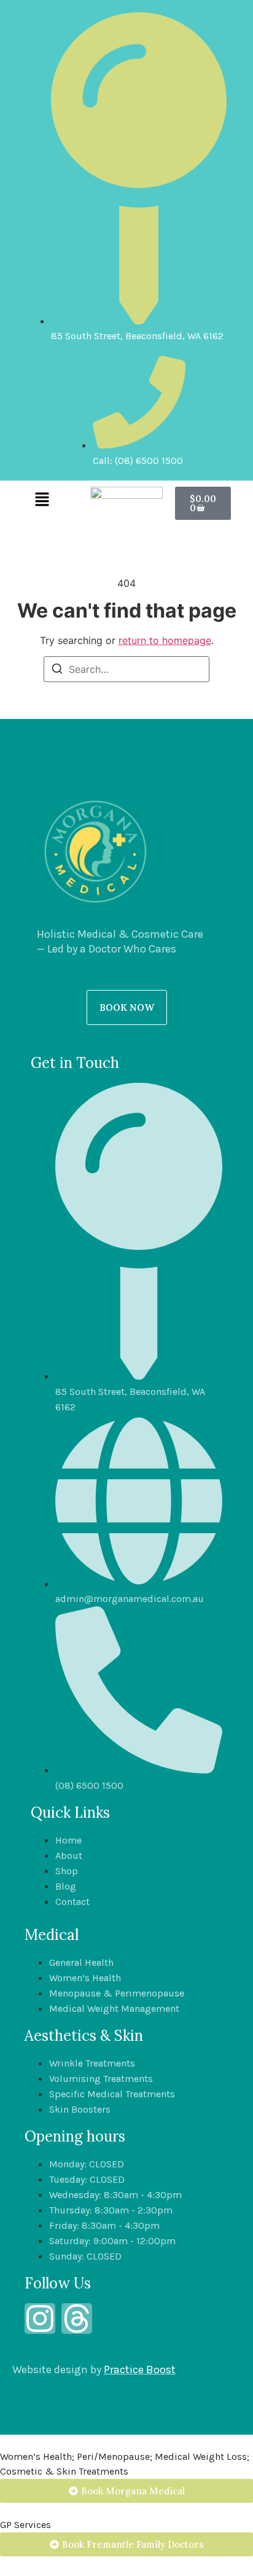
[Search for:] (126, 669)
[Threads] (77, 2319)
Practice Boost (140, 2370)
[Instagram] (40, 2319)
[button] (42, 500)
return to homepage (165, 640)
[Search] (57, 670)
